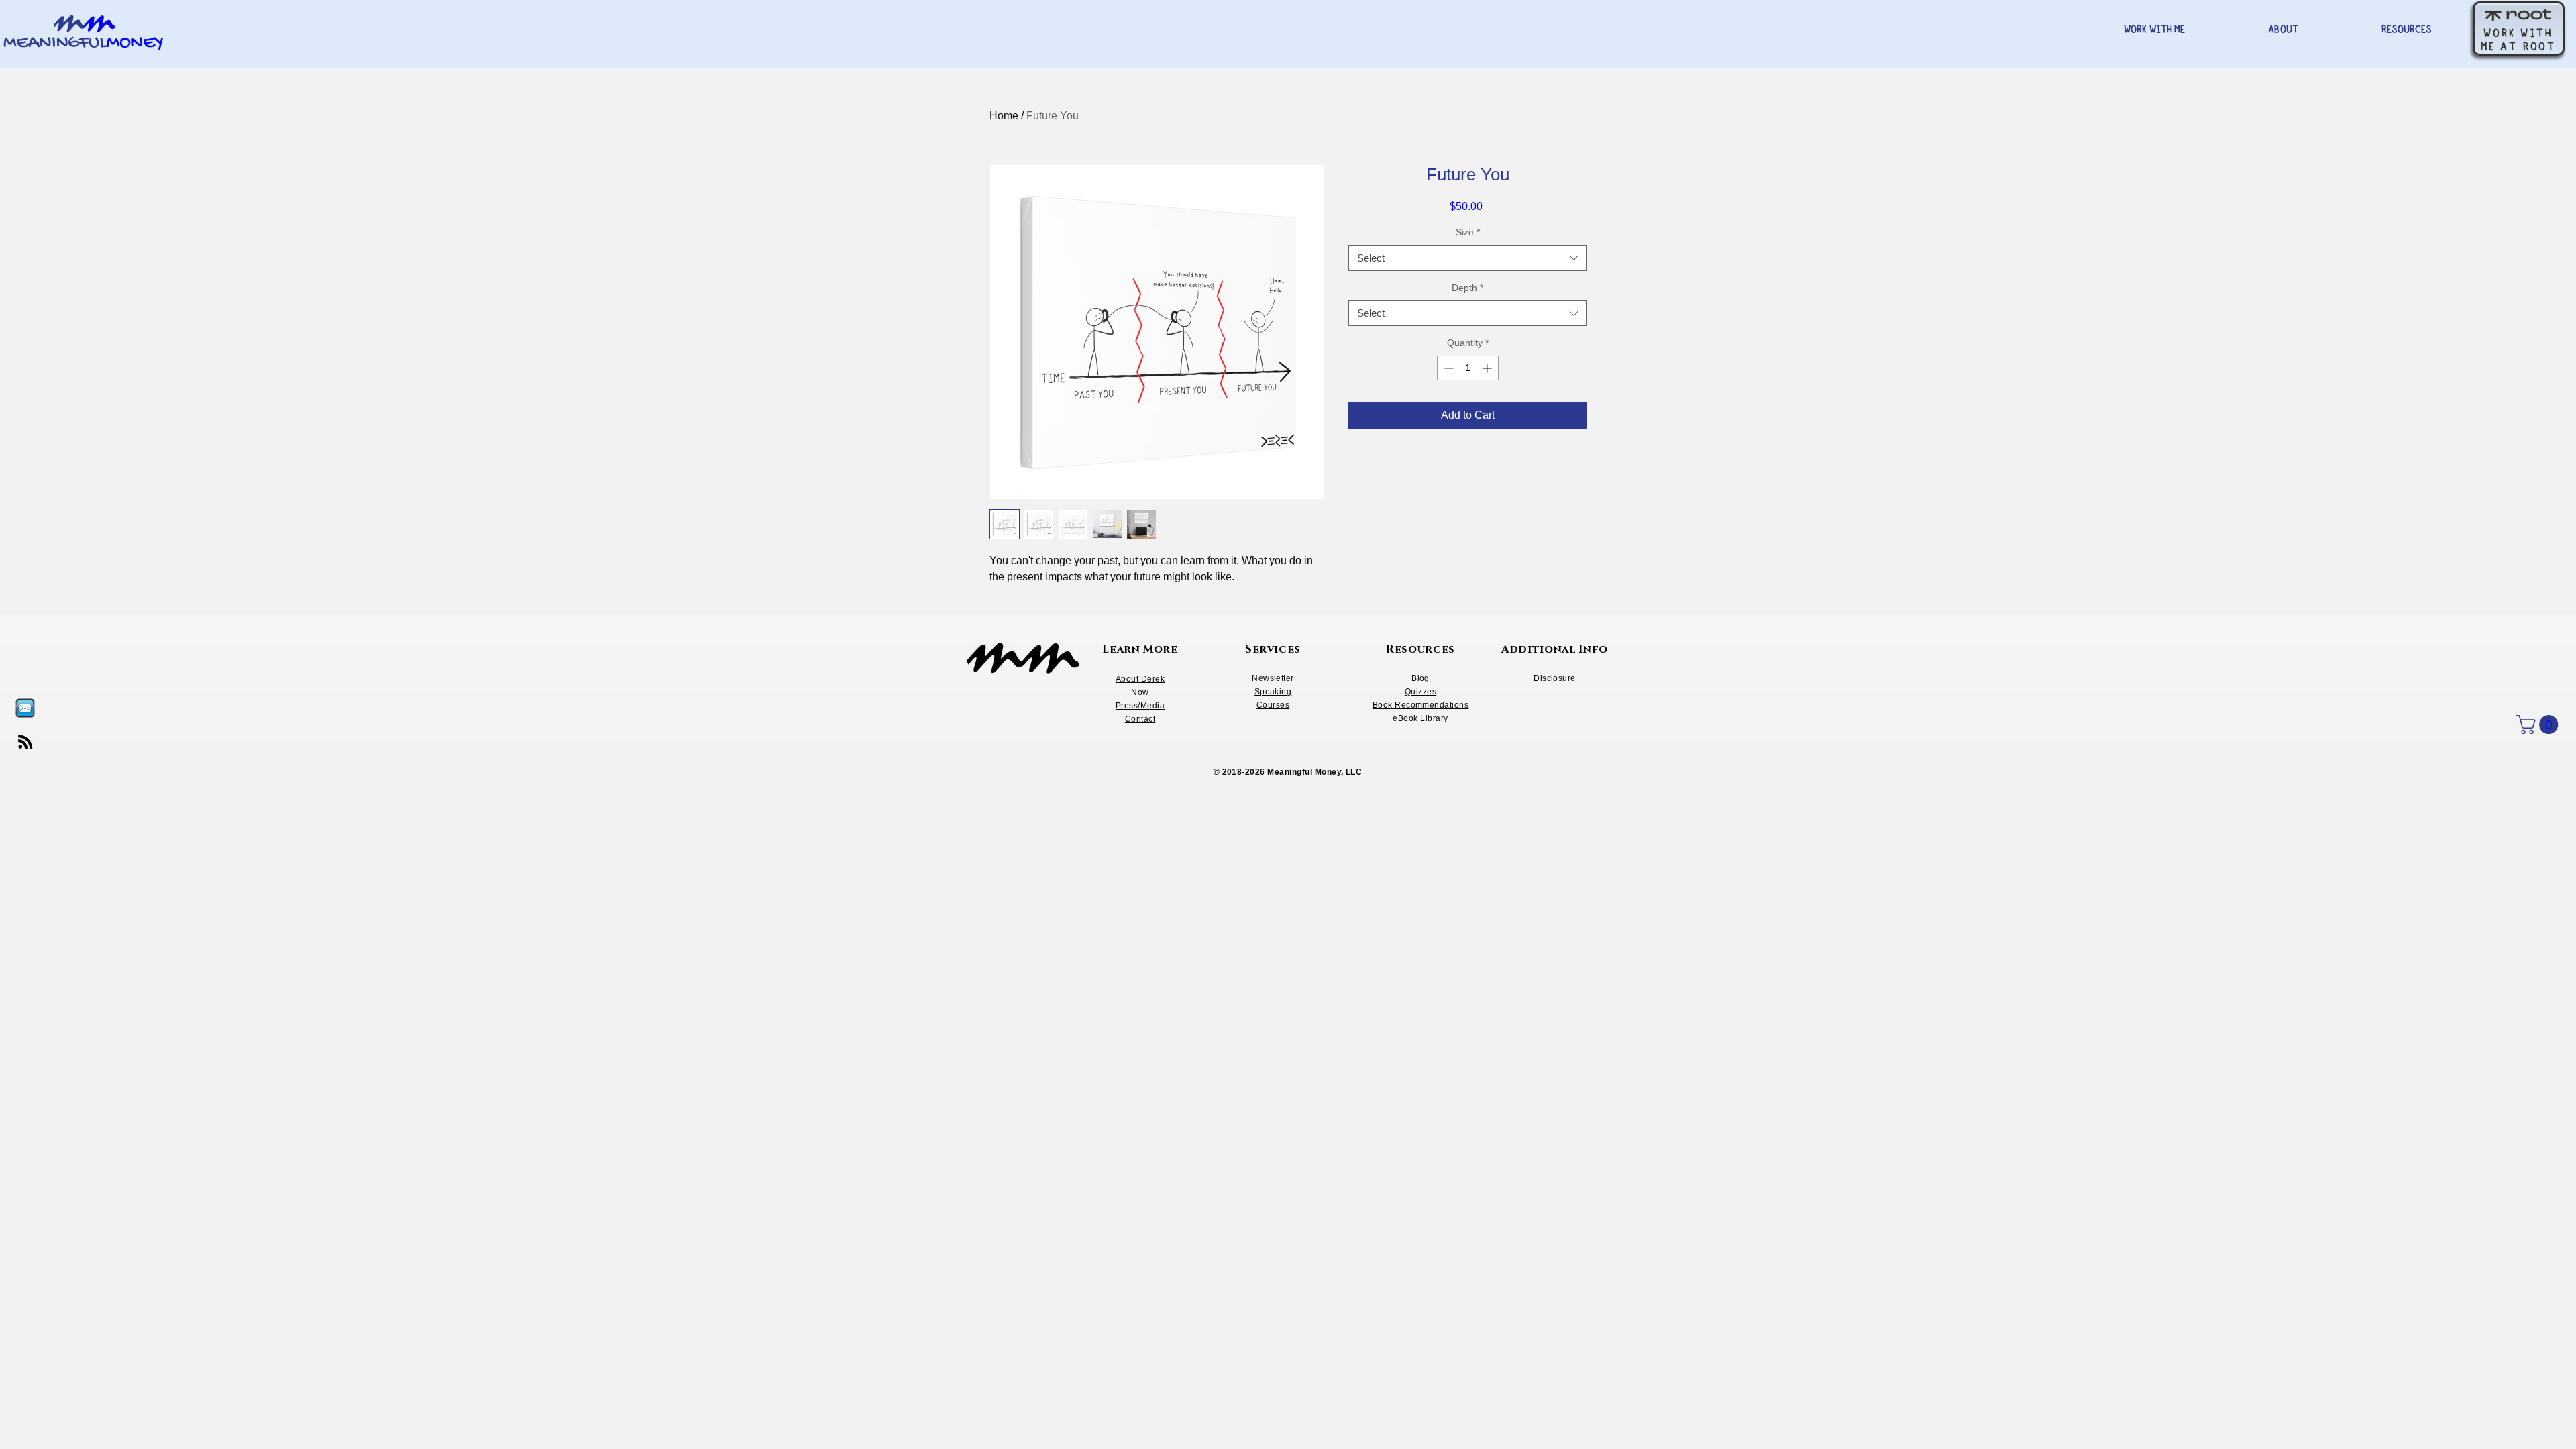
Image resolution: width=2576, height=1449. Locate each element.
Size (1468, 232)
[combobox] (1467, 258)
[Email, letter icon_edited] (25, 708)
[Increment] (1488, 368)
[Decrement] (1447, 368)
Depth (1467, 288)
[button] (2539, 724)
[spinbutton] (1468, 368)
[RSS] (25, 742)
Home (1004, 116)
